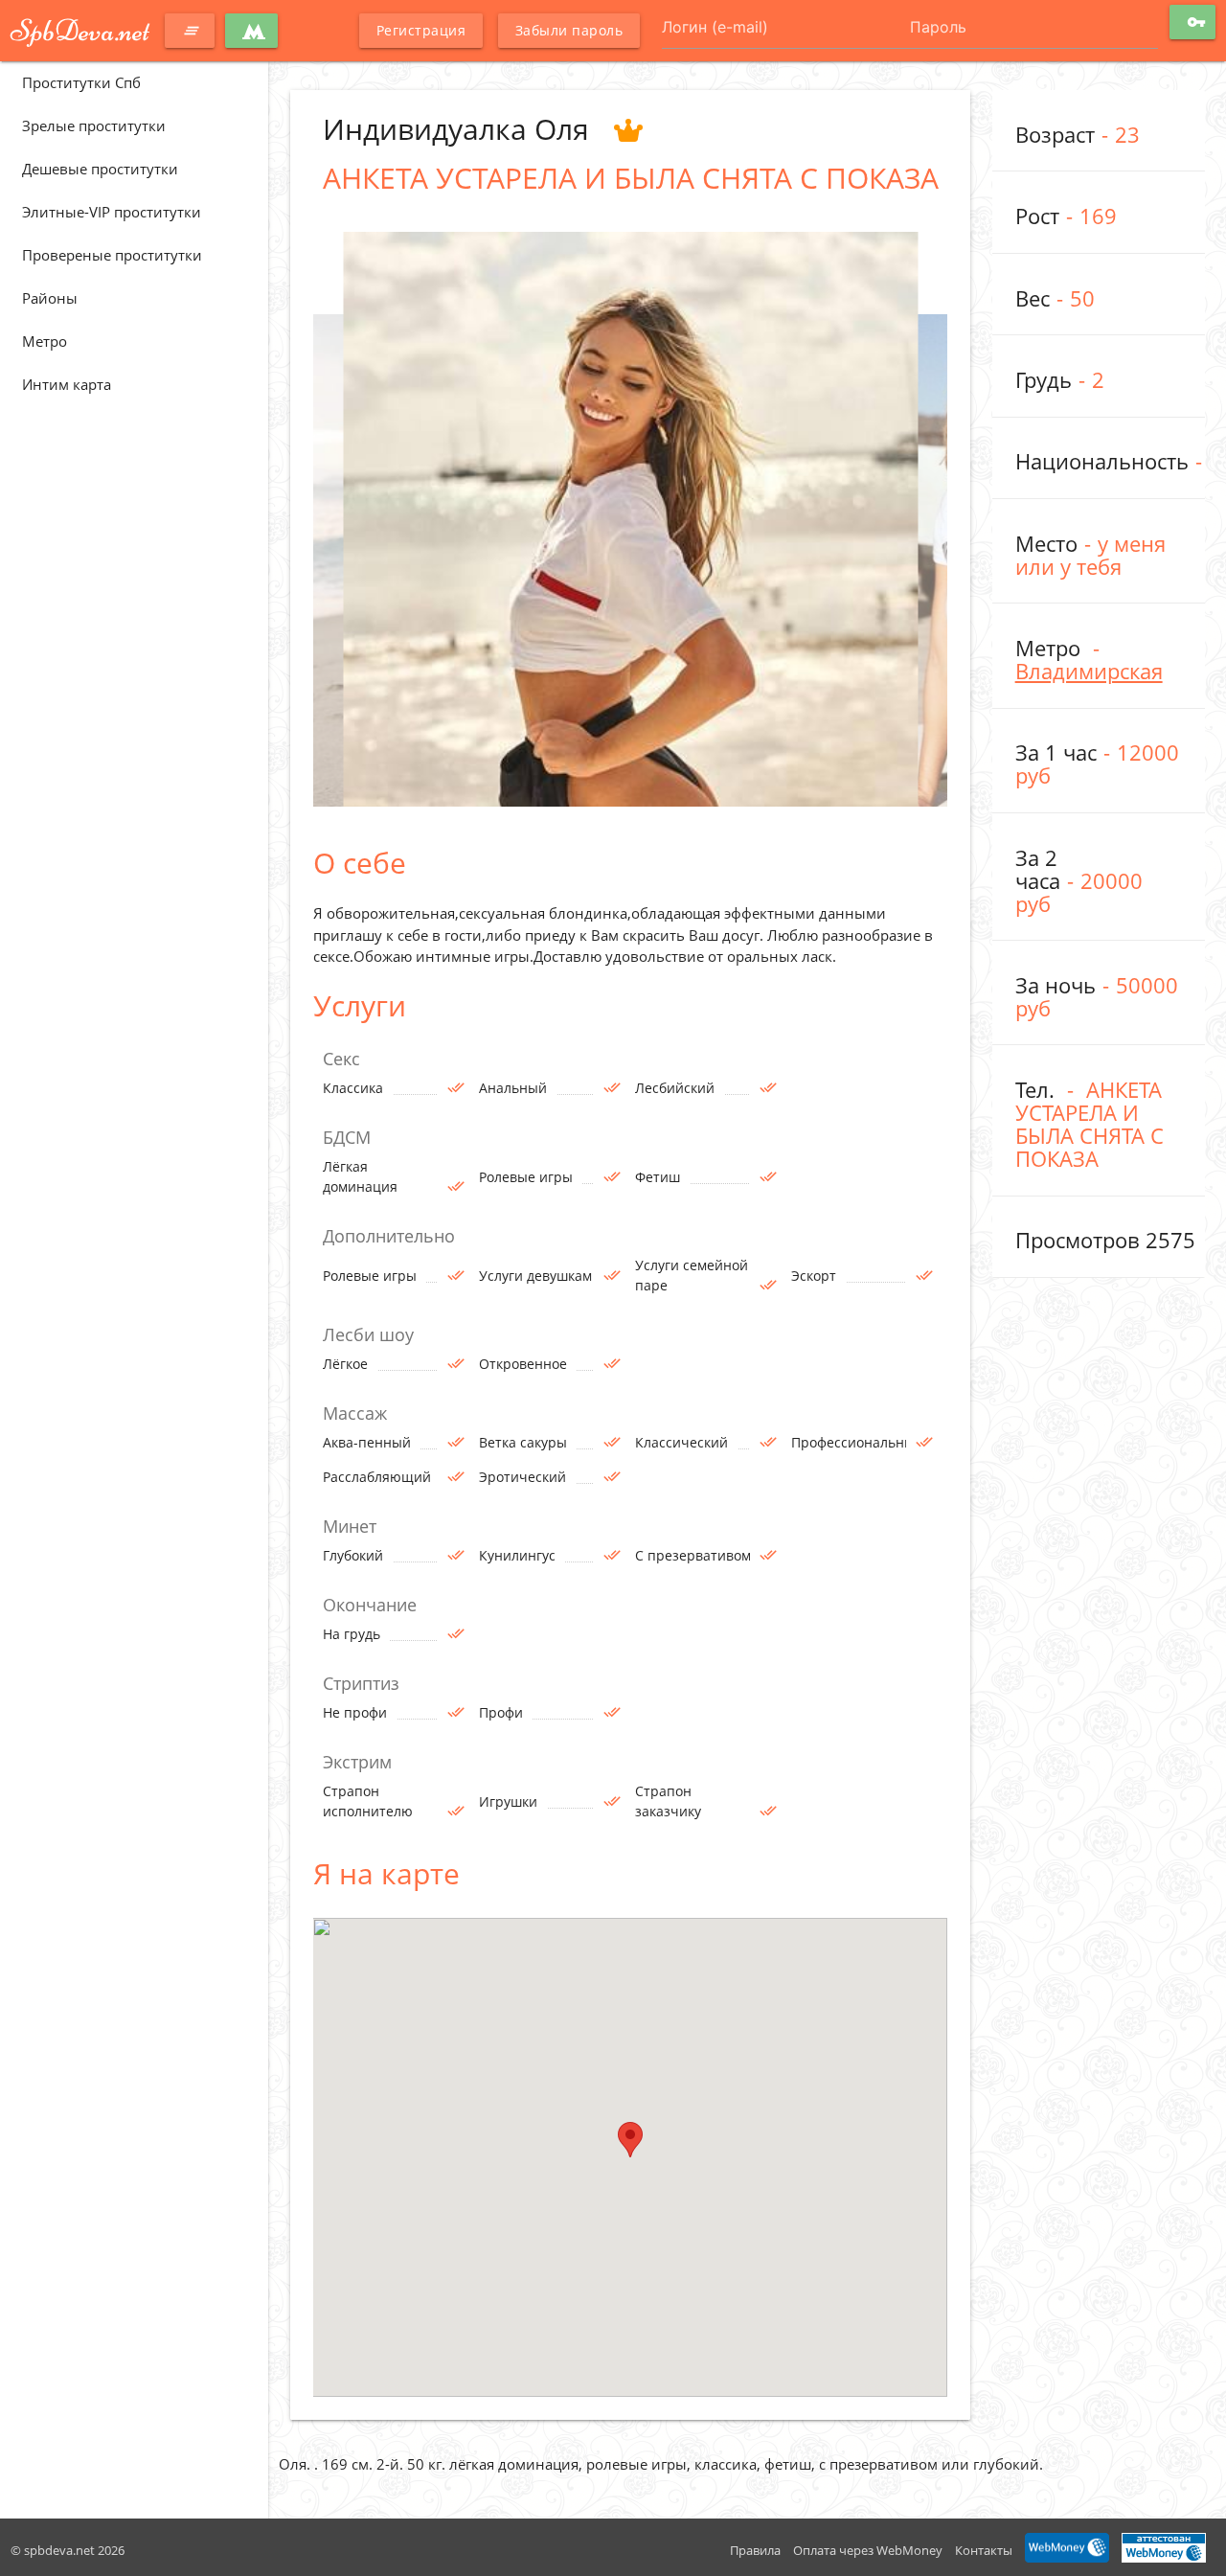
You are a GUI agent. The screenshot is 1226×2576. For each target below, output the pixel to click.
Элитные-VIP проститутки (112, 212)
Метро (45, 341)
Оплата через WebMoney (868, 2550)
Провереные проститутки (112, 255)
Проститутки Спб (81, 82)
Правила (755, 2550)
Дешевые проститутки (100, 169)
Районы (50, 298)
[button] (630, 2140)
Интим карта (67, 384)
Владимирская (1089, 671)
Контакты (984, 2550)
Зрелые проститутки (94, 125)
